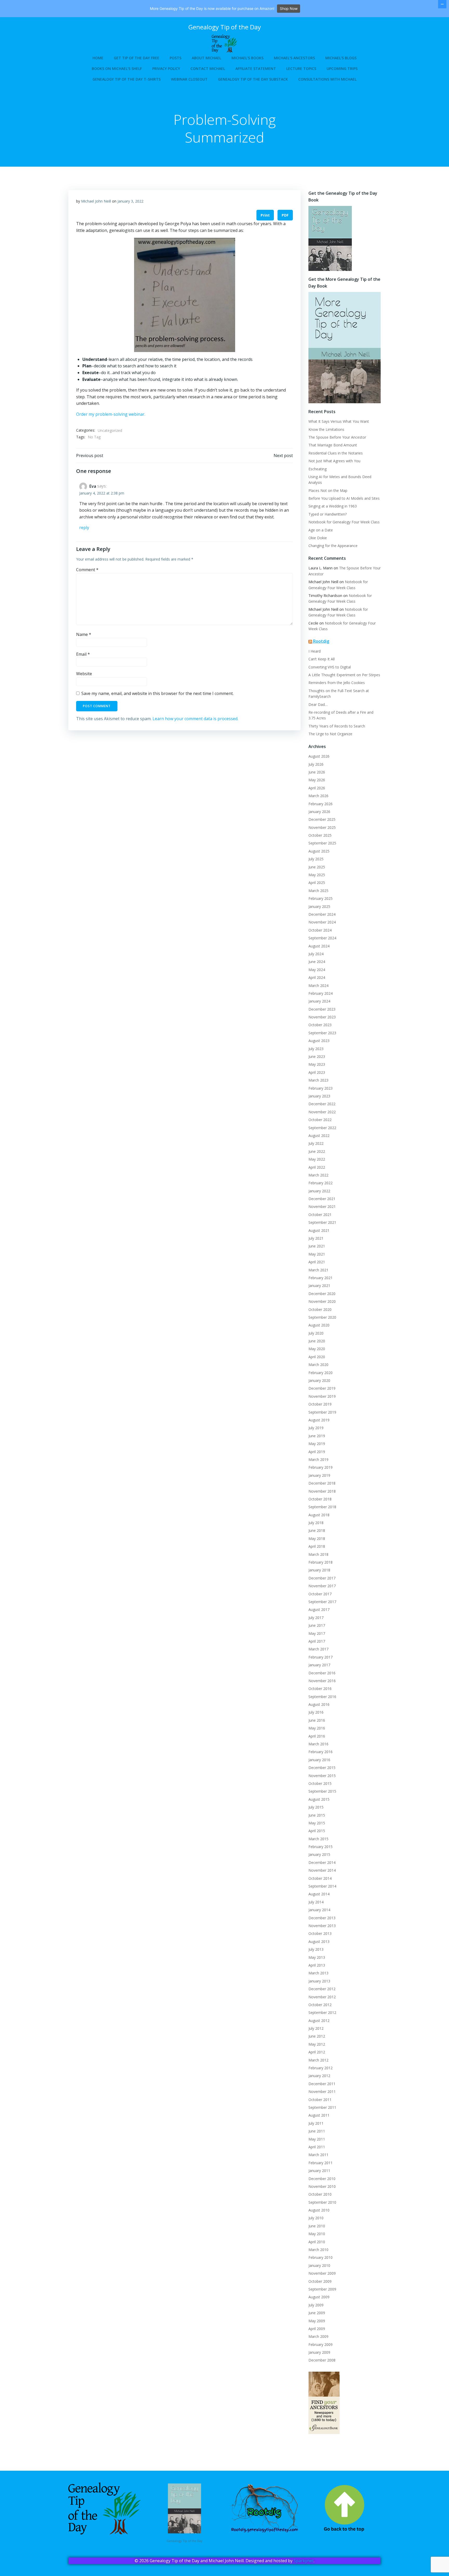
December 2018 (322, 1483)
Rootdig (321, 641)
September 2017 (322, 1602)
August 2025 (319, 851)
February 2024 (321, 993)
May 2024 (317, 970)
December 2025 (322, 819)
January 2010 (319, 2265)
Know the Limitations (326, 429)
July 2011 (316, 2123)
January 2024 (319, 1001)
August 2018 (319, 1515)
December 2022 (322, 1104)
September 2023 (322, 1033)
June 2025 (317, 867)
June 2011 (317, 2131)
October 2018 (320, 1499)
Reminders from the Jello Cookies (337, 683)
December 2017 (322, 1578)
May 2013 (317, 1957)
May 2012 (317, 2044)
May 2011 (317, 2139)
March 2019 (318, 1459)
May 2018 (317, 1539)
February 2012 (321, 2068)
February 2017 (321, 1657)
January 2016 (319, 1760)
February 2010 (321, 2257)
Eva (93, 486)
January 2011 (319, 2171)
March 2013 (318, 1973)
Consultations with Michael (327, 79)
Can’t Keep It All (322, 659)
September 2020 (322, 1317)
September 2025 (322, 843)
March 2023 (318, 1080)
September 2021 (322, 1222)
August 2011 (319, 2115)
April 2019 (317, 1452)
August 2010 (319, 2210)
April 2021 (317, 1262)
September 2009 (322, 2289)
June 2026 (317, 772)
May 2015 (317, 1823)
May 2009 (317, 2321)
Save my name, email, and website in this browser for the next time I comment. (157, 693)
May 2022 (317, 1159)
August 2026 (319, 756)
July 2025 (316, 859)
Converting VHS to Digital (330, 667)
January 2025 (319, 906)
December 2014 (322, 1862)
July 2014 (316, 1902)
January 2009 (319, 2352)
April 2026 (317, 788)
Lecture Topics (301, 69)
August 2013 (319, 1941)
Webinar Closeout (189, 79)
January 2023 (319, 1096)
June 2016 (317, 1720)
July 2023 (316, 1049)
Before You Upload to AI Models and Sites (344, 498)
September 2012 (322, 2012)
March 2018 (318, 1554)
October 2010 (320, 2194)
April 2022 (317, 1167)
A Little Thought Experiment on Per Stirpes (344, 675)
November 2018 (322, 1491)
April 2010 (317, 2242)
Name (84, 634)
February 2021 (321, 1278)
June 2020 (317, 1341)
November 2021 (322, 1206)
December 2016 (322, 1673)
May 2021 (317, 1254)
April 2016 (317, 1736)
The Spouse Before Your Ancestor (337, 437)
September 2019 (322, 1412)
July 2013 (316, 1949)
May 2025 (317, 875)
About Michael (206, 58)
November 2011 (322, 2092)
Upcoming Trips (342, 69)
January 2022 (319, 1191)
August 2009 (319, 2297)
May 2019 (317, 1444)
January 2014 (319, 1910)
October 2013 (320, 1933)
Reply (84, 528)
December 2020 (322, 1294)
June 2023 (317, 1056)
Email (83, 654)
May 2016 (317, 1728)
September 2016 (322, 1697)
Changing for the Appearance (333, 546)
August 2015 (319, 1799)
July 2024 (316, 954)
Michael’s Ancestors (294, 58)
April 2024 (317, 977)
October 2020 (320, 1309)
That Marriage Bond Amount (333, 445)
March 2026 (318, 796)
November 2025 (322, 827)
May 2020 (317, 1349)
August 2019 (319, 1420)
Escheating (318, 469)
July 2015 (316, 1807)
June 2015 (317, 1815)
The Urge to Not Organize (330, 734)
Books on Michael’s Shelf (117, 69)
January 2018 (319, 1570)
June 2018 (317, 1530)
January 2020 (319, 1380)
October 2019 (320, 1404)
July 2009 (316, 2305)
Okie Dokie (318, 538)
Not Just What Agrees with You (334, 461)
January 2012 (319, 2076)
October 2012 (320, 2005)
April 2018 (317, 1546)
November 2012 (322, 1997)
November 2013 (322, 1926)
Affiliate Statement (256, 69)
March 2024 (318, 985)
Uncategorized (110, 430)
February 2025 (321, 898)
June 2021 (317, 1246)
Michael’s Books (247, 58)
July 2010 (316, 2218)
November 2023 (322, 1017)
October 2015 (320, 1783)
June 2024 (317, 962)
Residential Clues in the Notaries (336, 453)
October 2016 (320, 1689)
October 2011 (320, 2100)
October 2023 (320, 1025)
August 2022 (319, 1136)
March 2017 (318, 1649)
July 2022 (316, 1143)
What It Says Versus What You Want (339, 421)
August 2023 (319, 1041)
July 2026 (316, 764)
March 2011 (318, 2155)
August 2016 (319, 1704)
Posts (176, 58)
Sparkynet (304, 2561)
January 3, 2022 (130, 201)
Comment (87, 570)
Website (84, 674)
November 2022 (322, 1112)
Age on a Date (321, 530)
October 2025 (320, 835)
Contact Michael (208, 69)
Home (98, 58)
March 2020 (318, 1365)
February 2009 (321, 2344)
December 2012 (322, 1989)
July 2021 (316, 1238)
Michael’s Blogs (341, 58)
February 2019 (321, 1467)
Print (265, 215)
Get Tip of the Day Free (137, 58)
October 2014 (320, 1878)
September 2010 (322, 2202)
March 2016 (318, 1744)
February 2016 (321, 1752)
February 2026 (321, 804)
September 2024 (322, 938)
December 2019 (322, 1388)
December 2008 (322, 2360)
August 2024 (319, 946)
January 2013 (319, 1981)
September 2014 (322, 1886)
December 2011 (322, 2084)
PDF (285, 215)
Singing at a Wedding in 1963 (333, 506)
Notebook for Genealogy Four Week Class (344, 522)
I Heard (315, 651)
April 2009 (317, 2329)
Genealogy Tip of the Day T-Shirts (127, 79)
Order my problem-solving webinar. (111, 414)
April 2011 (317, 2147)
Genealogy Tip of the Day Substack (253, 79)
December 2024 (322, 914)
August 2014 (319, 1894)
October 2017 (320, 1594)
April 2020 (317, 1357)
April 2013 (317, 1965)
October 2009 (320, 2281)
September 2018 (322, 1507)
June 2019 (317, 1436)
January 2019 (319, 1475)
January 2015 (319, 1854)
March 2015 (318, 1839)
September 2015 (322, 1791)
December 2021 (322, 1199)
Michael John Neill (96, 201)
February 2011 (321, 2163)
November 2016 (322, 1681)
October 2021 (320, 1215)
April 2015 (317, 1831)
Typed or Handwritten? (328, 514)
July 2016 (316, 1712)
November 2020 (322, 1301)
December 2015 (322, 1768)
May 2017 (317, 1633)
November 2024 (322, 922)
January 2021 (319, 1286)
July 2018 (316, 1523)
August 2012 (319, 2021)
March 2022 (318, 1175)
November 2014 (322, 1870)
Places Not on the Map (328, 490)
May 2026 (317, 780)
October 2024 (320, 930)
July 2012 (316, 2028)
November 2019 (322, 1396)
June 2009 (317, 2313)
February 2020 (321, 1373)
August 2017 (319, 1609)
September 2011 (322, 2107)
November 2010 (322, 2186)
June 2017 (317, 1625)
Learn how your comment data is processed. (195, 719)
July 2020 (316, 1333)
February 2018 (321, 1562)
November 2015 (322, 1776)
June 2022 (317, 1151)
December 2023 (322, 1009)
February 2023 (321, 1088)
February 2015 (321, 1847)
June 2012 (317, 2036)
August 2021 (319, 1230)
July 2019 (316, 1428)
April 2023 (317, 1072)
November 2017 (322, 1586)
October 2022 (320, 1120)
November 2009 (322, 2273)
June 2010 (317, 2226)
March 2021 (318, 1270)
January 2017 (319, 1665)
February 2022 (321, 1183)
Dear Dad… (318, 704)
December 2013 (322, 1918)
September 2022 (322, 1128)
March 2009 (318, 2336)
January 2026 (319, 812)
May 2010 (317, 2234)
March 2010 (318, 2250)
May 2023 (317, 1064)
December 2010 (322, 2179)
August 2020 (319, 1325)
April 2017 (317, 1641)
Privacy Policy (166, 69)
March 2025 (318, 891)
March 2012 (318, 2060)
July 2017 (316, 1618)
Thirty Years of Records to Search (337, 726)
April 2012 (317, 2052)
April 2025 (317, 883)
